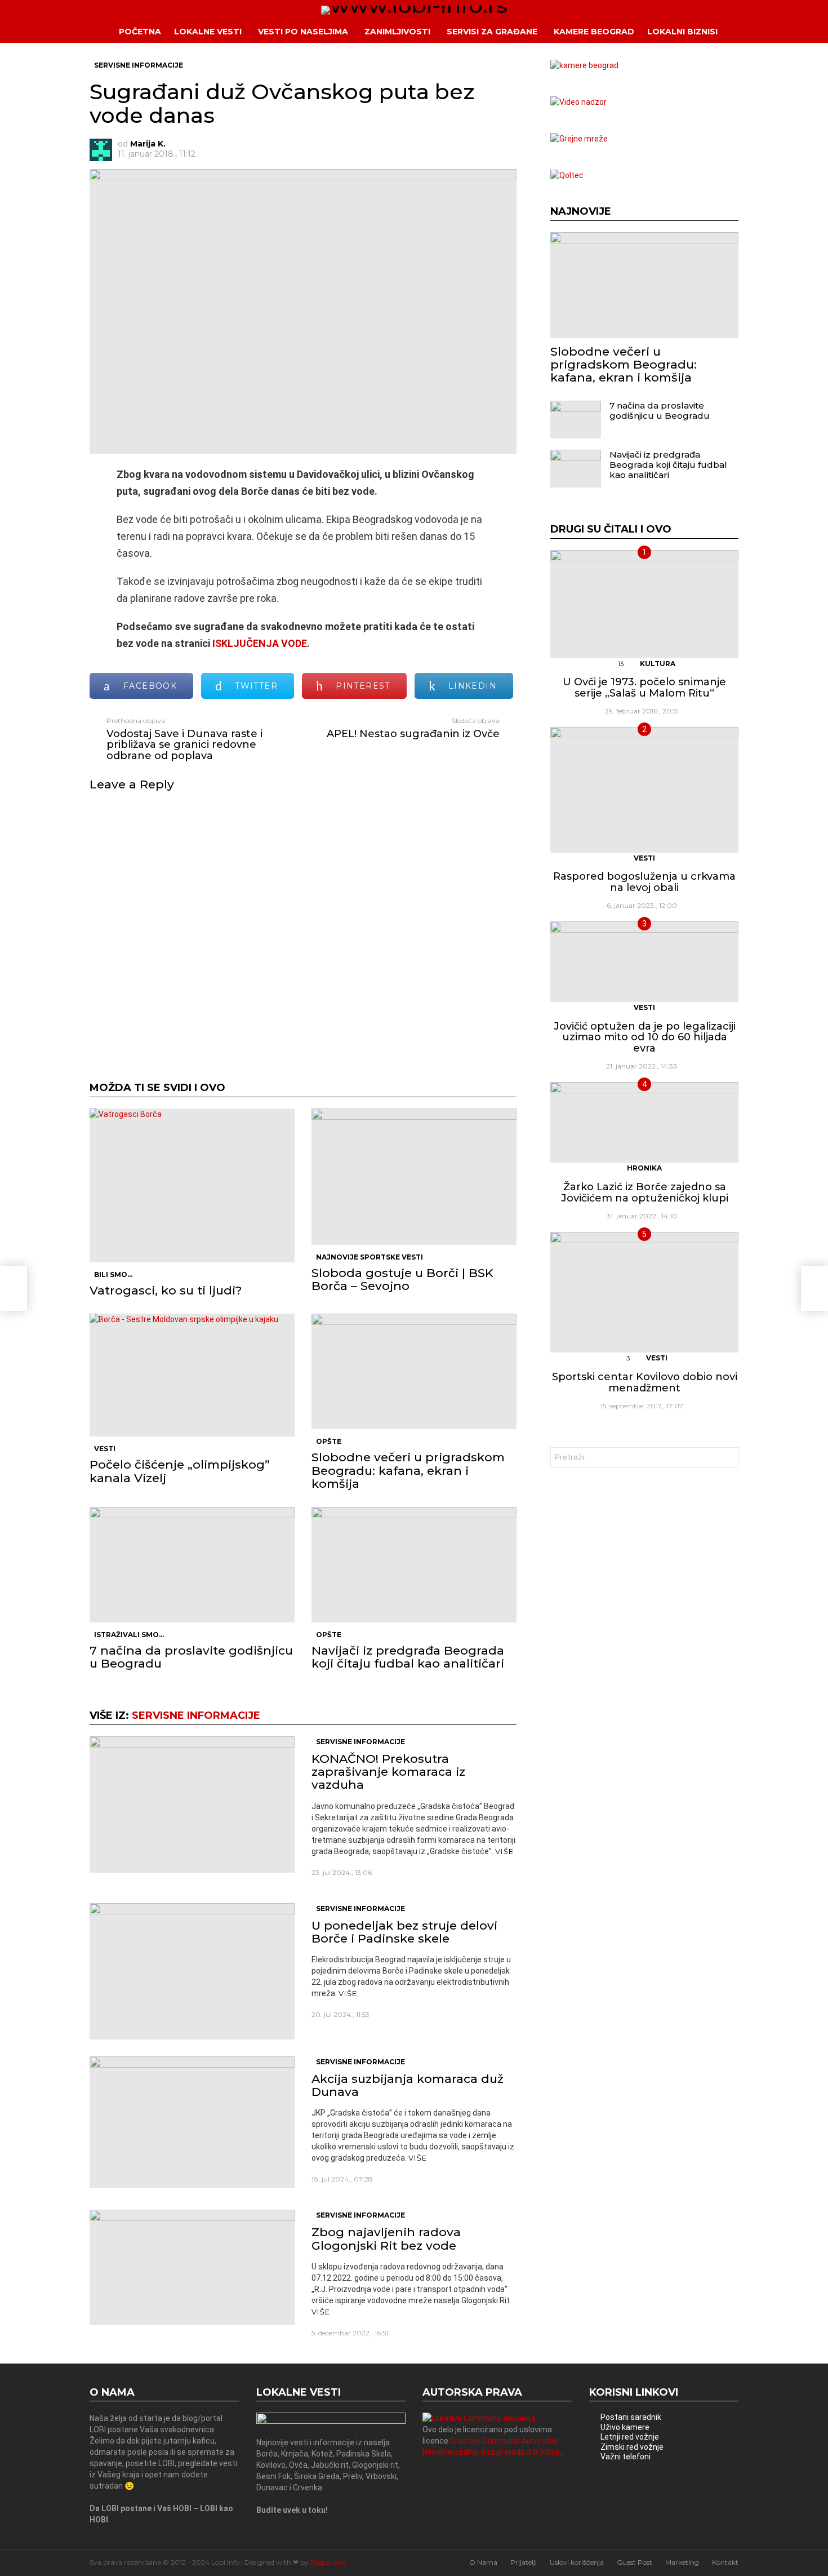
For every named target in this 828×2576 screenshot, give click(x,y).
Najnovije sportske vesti (370, 1257)
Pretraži (727, 1459)
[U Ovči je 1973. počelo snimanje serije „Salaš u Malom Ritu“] (644, 604)
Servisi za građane (492, 32)
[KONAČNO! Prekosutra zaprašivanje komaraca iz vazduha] (192, 1804)
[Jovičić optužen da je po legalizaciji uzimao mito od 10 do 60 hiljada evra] (644, 962)
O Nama (483, 2562)
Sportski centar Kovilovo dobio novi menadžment (645, 1382)
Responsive (328, 2562)
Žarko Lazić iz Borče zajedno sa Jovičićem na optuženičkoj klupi (645, 1192)
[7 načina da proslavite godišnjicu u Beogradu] (192, 1565)
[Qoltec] (567, 175)
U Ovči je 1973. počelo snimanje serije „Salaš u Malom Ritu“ (644, 688)
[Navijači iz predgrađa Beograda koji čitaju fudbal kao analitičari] (414, 1565)
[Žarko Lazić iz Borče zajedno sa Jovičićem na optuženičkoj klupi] (644, 1122)
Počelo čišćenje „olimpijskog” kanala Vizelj (180, 1471)
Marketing (682, 2562)
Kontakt (725, 2562)
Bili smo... (113, 1274)
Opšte (329, 1441)
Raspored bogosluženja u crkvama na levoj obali (644, 882)
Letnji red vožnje (630, 2437)
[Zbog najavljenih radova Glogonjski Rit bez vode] (192, 2267)
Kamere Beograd (594, 32)
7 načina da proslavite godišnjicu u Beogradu (191, 1657)
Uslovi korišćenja (577, 2562)
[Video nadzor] (578, 102)
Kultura (658, 664)
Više (504, 1851)
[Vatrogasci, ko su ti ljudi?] (192, 1185)
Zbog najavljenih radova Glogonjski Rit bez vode (386, 2238)
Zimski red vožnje (632, 2447)
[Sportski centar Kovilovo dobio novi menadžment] (644, 1292)
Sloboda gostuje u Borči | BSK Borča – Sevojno (402, 1279)
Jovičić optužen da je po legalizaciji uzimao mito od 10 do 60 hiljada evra (645, 1037)
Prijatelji (524, 2562)
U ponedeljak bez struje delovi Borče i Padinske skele (404, 1932)
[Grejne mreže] (579, 139)
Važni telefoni (626, 2457)
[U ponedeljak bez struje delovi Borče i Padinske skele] (192, 1971)
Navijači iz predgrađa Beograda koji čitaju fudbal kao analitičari (408, 1657)
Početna (140, 32)
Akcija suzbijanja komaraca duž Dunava (408, 2085)
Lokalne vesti (208, 32)
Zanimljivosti (397, 32)
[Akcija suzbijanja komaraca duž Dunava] (192, 2122)
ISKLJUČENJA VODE (260, 643)
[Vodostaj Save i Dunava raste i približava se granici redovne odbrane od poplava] (14, 1288)
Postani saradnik (631, 2417)
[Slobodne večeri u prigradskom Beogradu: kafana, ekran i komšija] (414, 1371)
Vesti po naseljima (303, 32)
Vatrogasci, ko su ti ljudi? (166, 1290)
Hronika (644, 1168)
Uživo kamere (625, 2427)
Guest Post (635, 2562)
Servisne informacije (196, 1715)
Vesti (105, 1449)
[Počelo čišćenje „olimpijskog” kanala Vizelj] (192, 1375)
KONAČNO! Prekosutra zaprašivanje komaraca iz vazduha (388, 1772)
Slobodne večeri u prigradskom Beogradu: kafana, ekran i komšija (408, 1470)
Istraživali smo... (129, 1635)
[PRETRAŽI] (747, 32)
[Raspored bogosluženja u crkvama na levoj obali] (644, 790)
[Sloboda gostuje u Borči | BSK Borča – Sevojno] (414, 1177)
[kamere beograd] (584, 65)
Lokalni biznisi (682, 32)
